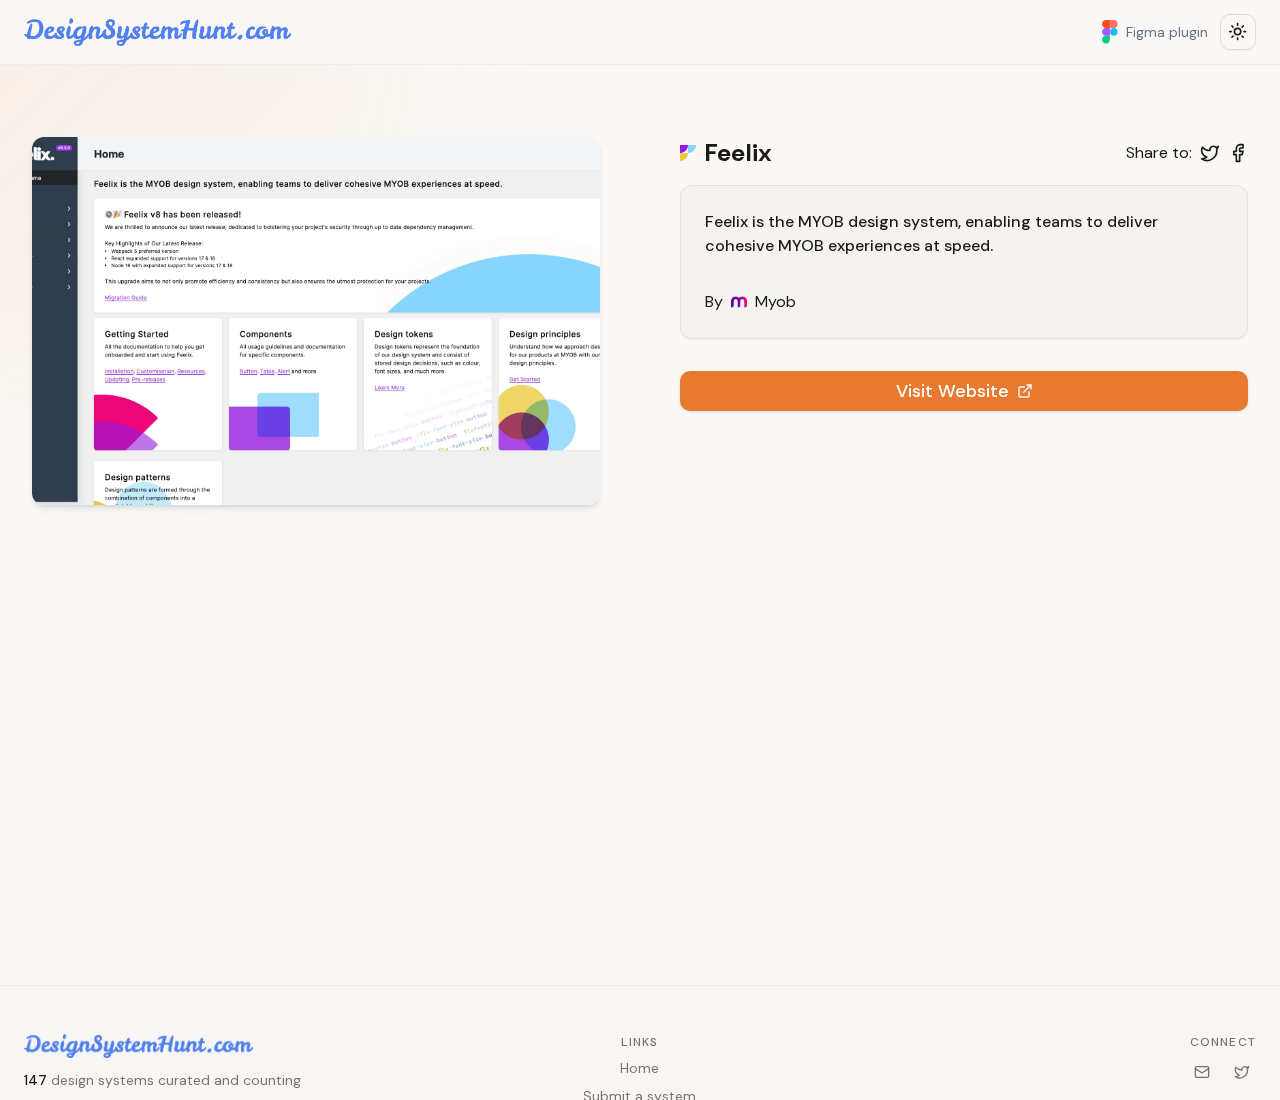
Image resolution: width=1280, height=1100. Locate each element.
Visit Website (952, 391)
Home (639, 1068)
